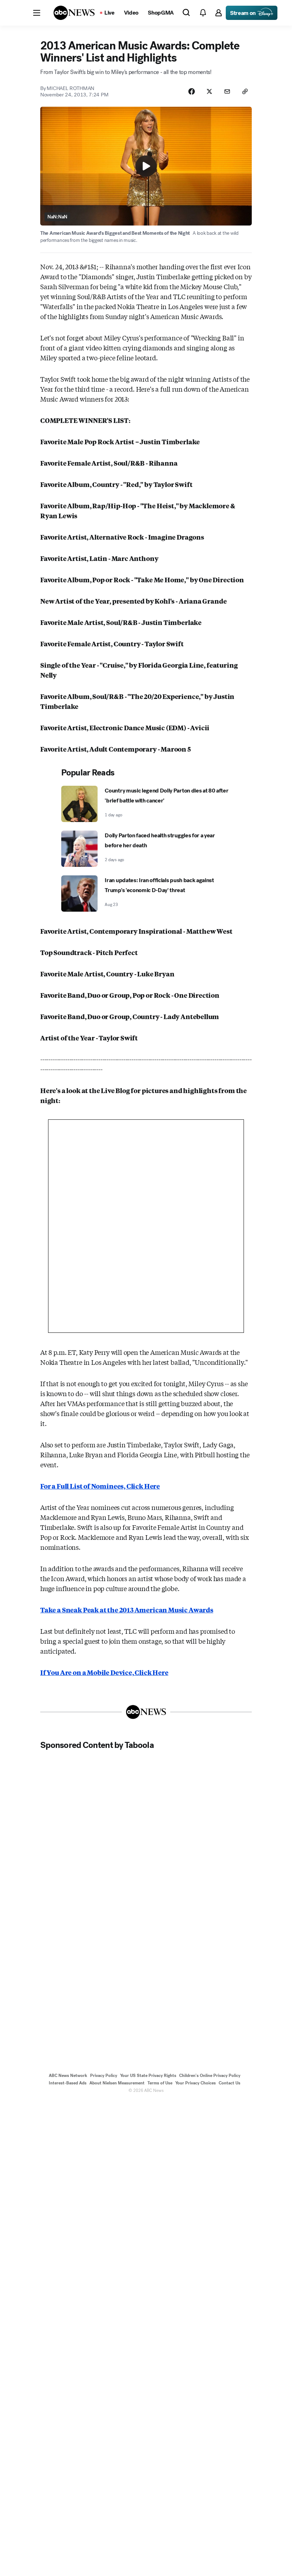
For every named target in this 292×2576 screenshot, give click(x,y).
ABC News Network (68, 2076)
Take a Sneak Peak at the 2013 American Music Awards (127, 1610)
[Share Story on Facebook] (192, 91)
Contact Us (230, 2083)
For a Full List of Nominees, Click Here (100, 1486)
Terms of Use (160, 2083)
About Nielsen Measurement (117, 2083)
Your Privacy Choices (195, 2083)
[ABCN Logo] (74, 13)
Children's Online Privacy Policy (210, 2076)
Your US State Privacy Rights (148, 2076)
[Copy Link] (245, 91)
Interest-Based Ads (68, 2083)
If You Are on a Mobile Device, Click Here (104, 1672)
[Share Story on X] (209, 91)
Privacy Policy (104, 2076)
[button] (37, 13)
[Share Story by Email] (227, 91)
